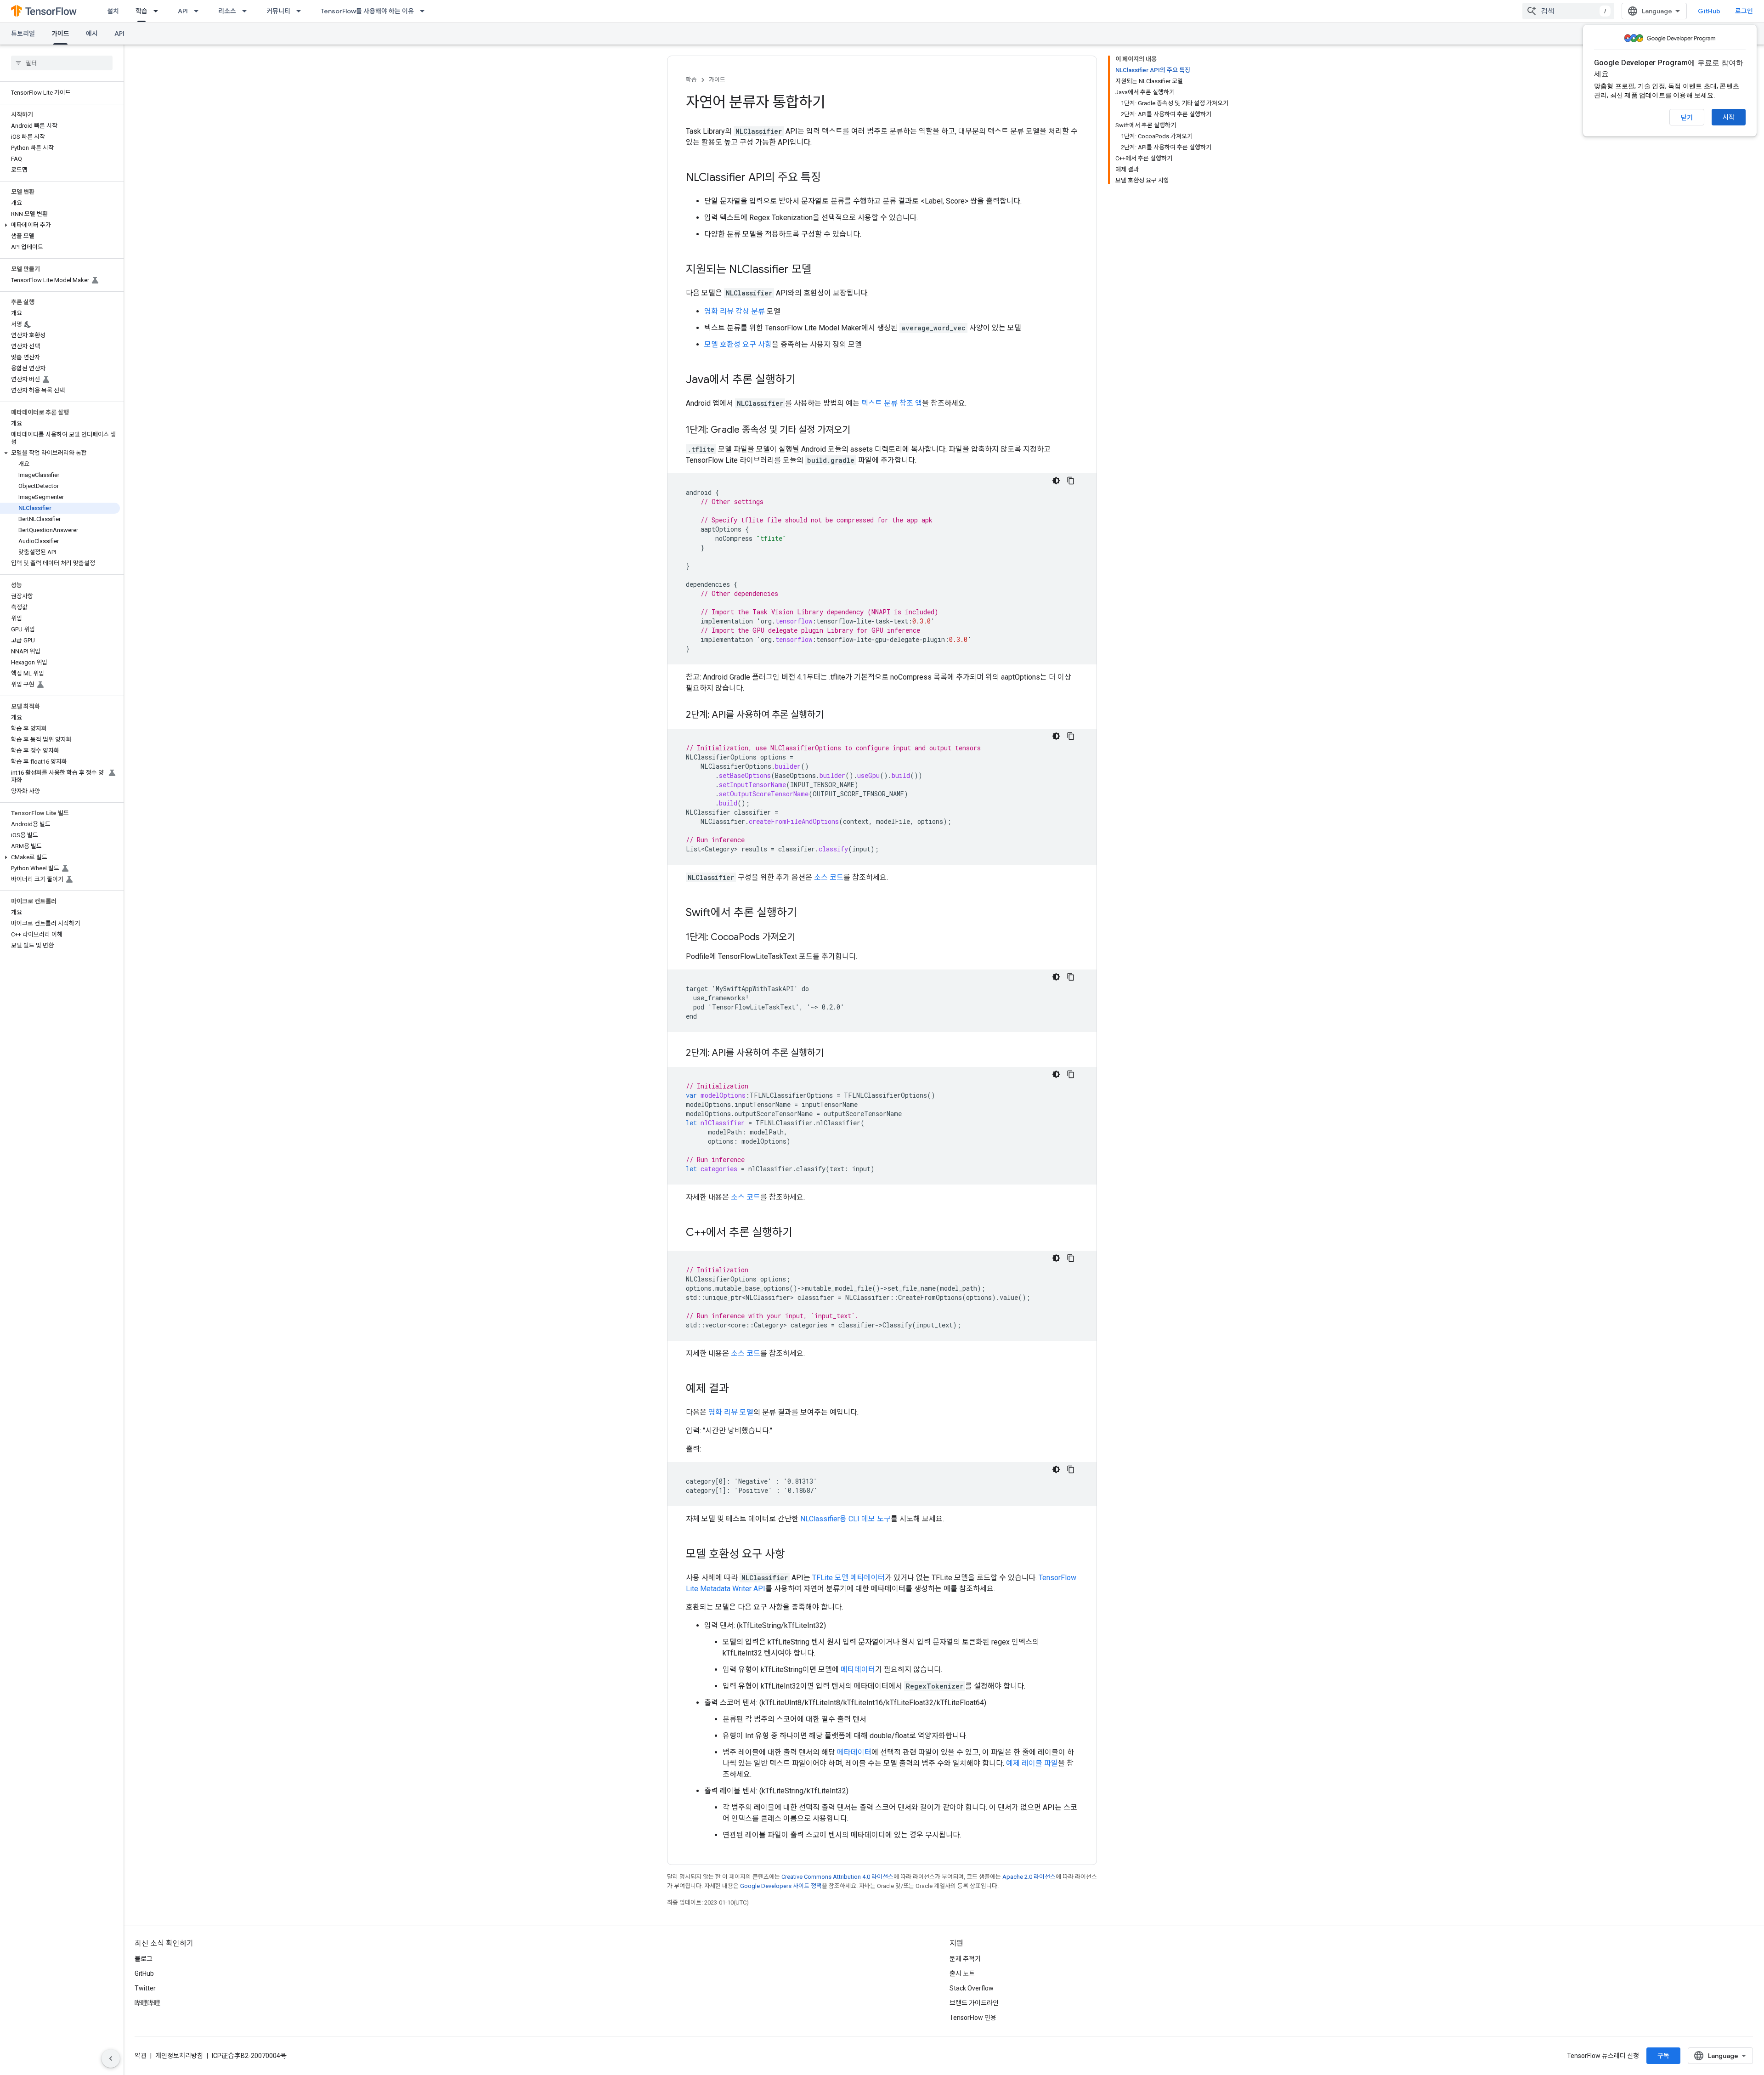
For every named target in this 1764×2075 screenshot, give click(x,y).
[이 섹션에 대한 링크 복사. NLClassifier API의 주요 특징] (830, 178)
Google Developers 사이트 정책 (781, 1886)
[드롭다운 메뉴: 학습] (158, 11)
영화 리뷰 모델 (731, 1412)
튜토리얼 (23, 34)
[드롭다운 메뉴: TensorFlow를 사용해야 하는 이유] (425, 11)
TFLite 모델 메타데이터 (848, 1578)
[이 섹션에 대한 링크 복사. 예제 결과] (738, 1389)
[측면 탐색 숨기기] (111, 2058)
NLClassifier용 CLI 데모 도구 (845, 1519)
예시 (92, 34)
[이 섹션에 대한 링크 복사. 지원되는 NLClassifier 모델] (821, 270)
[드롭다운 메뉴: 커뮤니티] (301, 11)
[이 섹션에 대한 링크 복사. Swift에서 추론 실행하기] (806, 913)
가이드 (60, 34)
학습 (141, 11)
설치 (113, 11)
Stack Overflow (972, 1988)
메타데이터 (858, 1670)
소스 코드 (829, 877)
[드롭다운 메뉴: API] (199, 11)
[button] (60, 225)
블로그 (144, 1959)
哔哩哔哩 (147, 2003)
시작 (1729, 117)
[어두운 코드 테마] (1056, 481)
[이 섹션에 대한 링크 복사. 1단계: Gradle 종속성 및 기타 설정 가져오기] (859, 431)
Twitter (145, 1988)
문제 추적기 (965, 1959)
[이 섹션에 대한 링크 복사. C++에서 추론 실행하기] (802, 1233)
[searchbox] (62, 63)
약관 (141, 2056)
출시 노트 (962, 1973)
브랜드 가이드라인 (974, 2003)
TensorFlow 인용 (973, 2018)
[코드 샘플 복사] (1071, 481)
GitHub (1709, 11)
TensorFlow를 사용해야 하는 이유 (367, 11)
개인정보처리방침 (179, 2056)
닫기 (1687, 118)
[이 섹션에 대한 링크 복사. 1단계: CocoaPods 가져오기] (804, 938)
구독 (1663, 2056)
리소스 (227, 11)
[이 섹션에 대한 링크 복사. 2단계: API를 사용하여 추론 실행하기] (833, 715)
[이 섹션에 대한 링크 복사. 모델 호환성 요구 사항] (794, 1555)
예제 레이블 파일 (1032, 1763)
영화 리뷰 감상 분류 (735, 311)
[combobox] (1568, 11)
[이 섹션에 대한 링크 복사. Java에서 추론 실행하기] (805, 380)
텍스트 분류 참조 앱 (892, 403)
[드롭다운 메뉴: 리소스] (247, 11)
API (183, 11)
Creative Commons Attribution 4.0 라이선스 (837, 1877)
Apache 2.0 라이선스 (1029, 1877)
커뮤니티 (278, 11)
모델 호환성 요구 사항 (738, 344)
